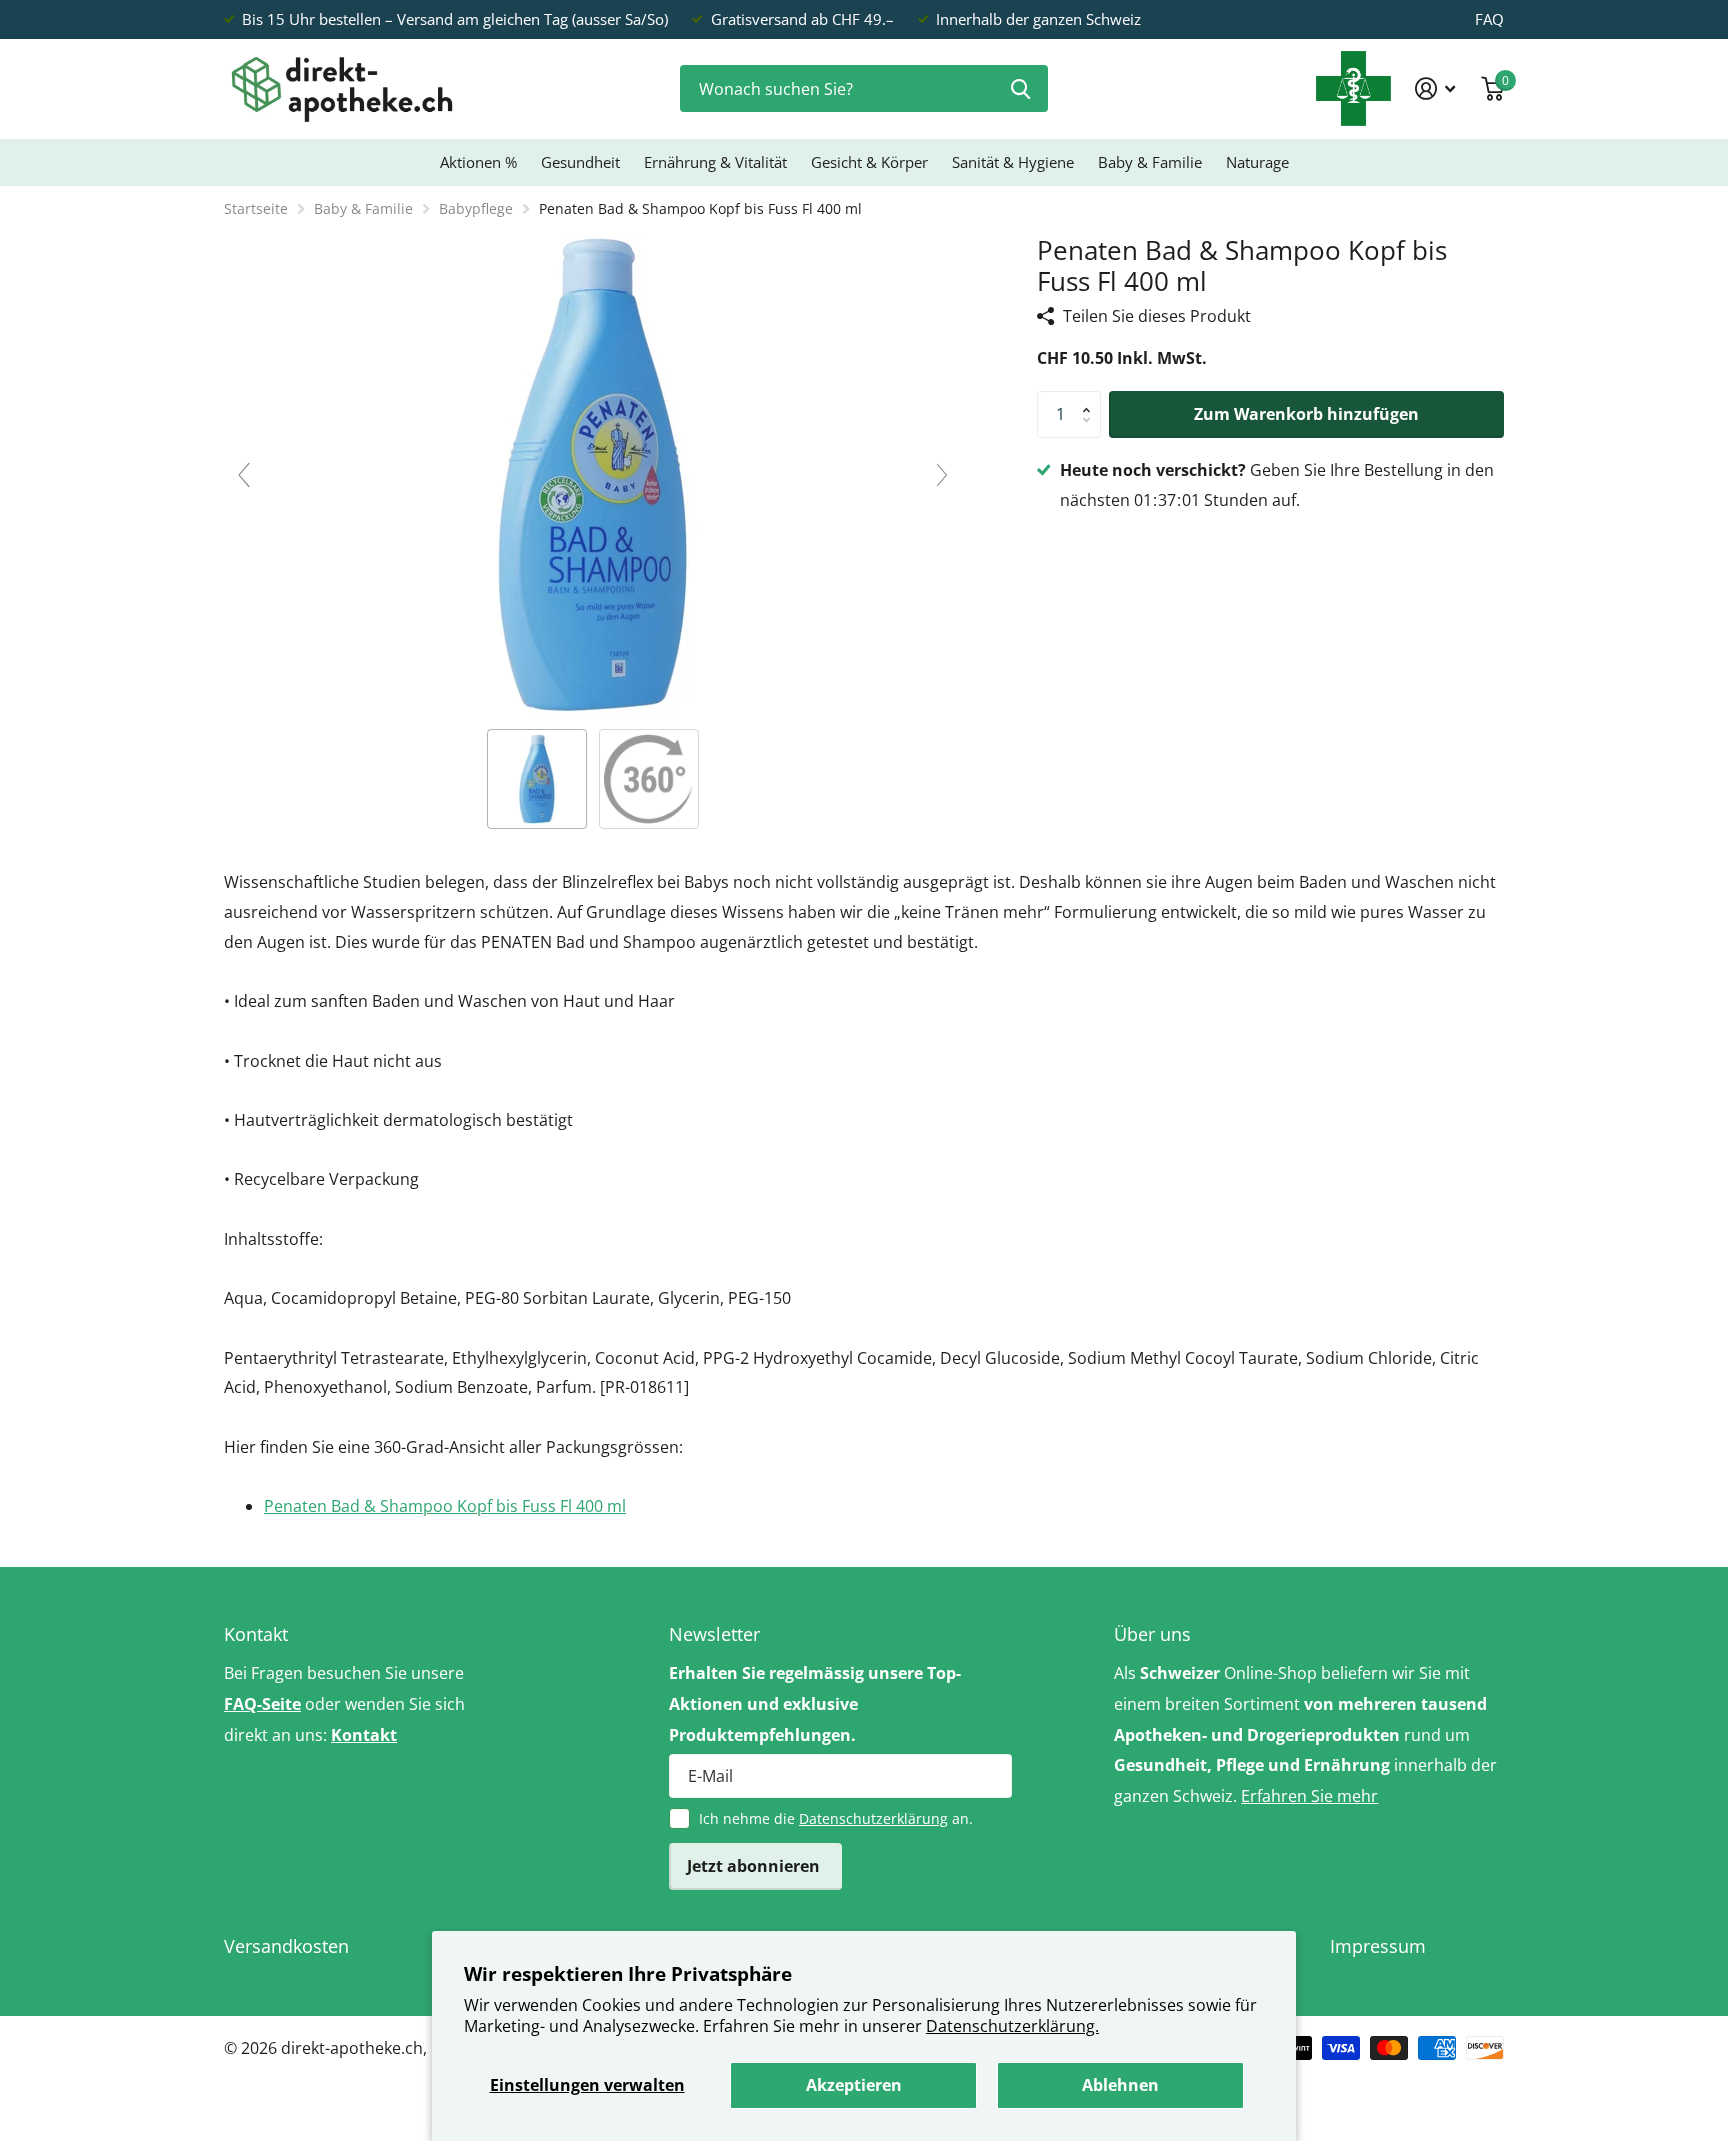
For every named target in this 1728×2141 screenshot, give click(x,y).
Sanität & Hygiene (1013, 162)
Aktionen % (478, 162)
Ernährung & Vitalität (715, 162)
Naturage (1257, 162)
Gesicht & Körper (869, 162)
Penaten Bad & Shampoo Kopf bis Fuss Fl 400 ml (445, 1506)
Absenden (1020, 88)
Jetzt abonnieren (755, 1866)
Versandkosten (286, 1946)
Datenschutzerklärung (873, 1818)
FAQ (1489, 19)
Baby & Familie (1150, 162)
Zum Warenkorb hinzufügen (1306, 414)
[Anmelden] (1435, 88)
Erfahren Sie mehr (1309, 1796)
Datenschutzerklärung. (1012, 2026)
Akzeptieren (854, 2085)
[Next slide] (942, 475)
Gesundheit (580, 162)
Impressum (1378, 1946)
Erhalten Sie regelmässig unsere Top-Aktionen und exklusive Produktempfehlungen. (815, 1704)
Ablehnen (1120, 2085)
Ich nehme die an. (836, 1818)
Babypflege (476, 208)
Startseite (256, 208)
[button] (1091, 398)
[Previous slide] (244, 475)
